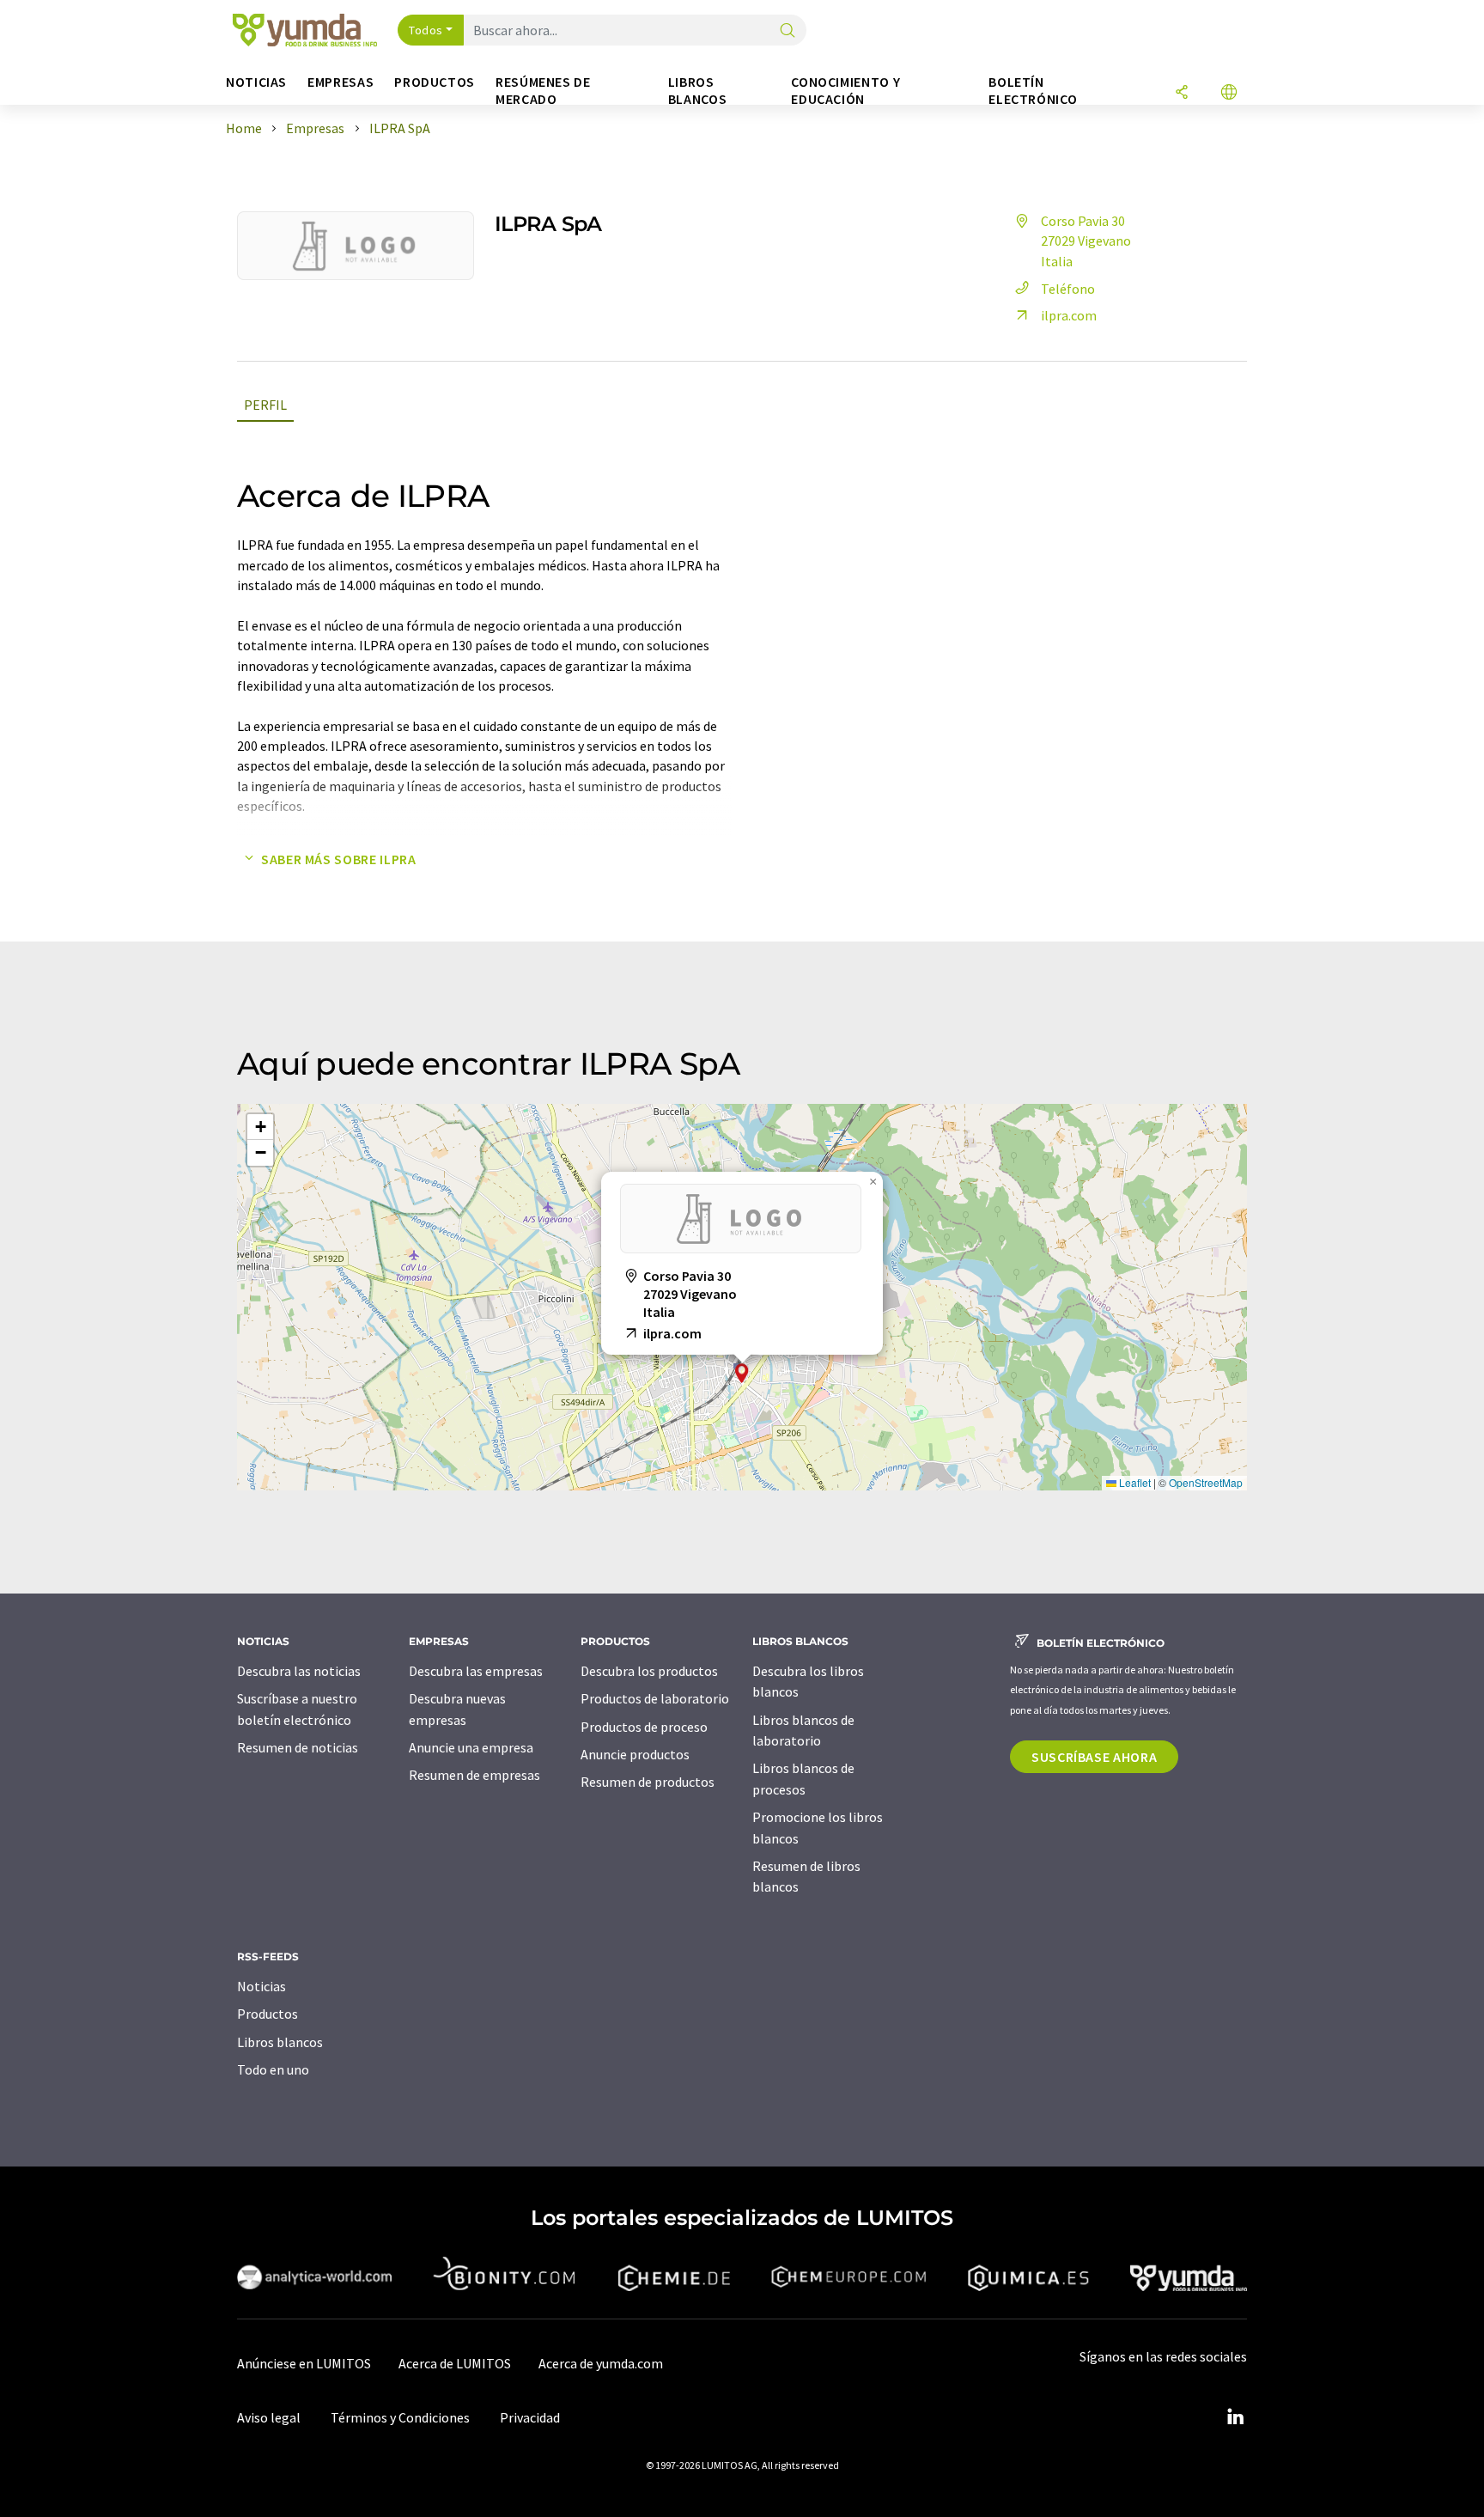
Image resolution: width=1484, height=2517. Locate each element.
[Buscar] (788, 31)
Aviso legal (269, 2417)
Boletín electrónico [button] (1033, 91)
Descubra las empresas (476, 1671)
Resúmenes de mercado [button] (543, 91)
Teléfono (1068, 289)
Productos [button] (435, 82)
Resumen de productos (648, 1782)
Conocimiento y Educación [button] (845, 91)
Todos (426, 30)
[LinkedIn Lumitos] (1235, 2417)
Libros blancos (280, 2042)
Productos (268, 2014)
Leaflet (1134, 1482)
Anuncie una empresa (471, 1747)
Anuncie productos (635, 1754)
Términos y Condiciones (400, 2417)
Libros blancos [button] (697, 91)
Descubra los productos (649, 1671)
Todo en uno (273, 2069)
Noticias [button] (256, 82)
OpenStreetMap (1206, 1482)
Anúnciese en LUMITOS (304, 2363)
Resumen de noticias (298, 1747)
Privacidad (530, 2417)
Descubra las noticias (299, 1671)
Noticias (262, 1986)
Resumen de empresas (474, 1775)
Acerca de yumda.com (601, 2363)
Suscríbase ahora (1094, 1757)
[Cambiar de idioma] (1229, 93)
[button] (742, 1373)
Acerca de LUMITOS (455, 2363)
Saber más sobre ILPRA (338, 859)
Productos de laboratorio (655, 1698)
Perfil (265, 405)
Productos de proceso (644, 1727)
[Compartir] (1182, 93)
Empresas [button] (341, 82)
